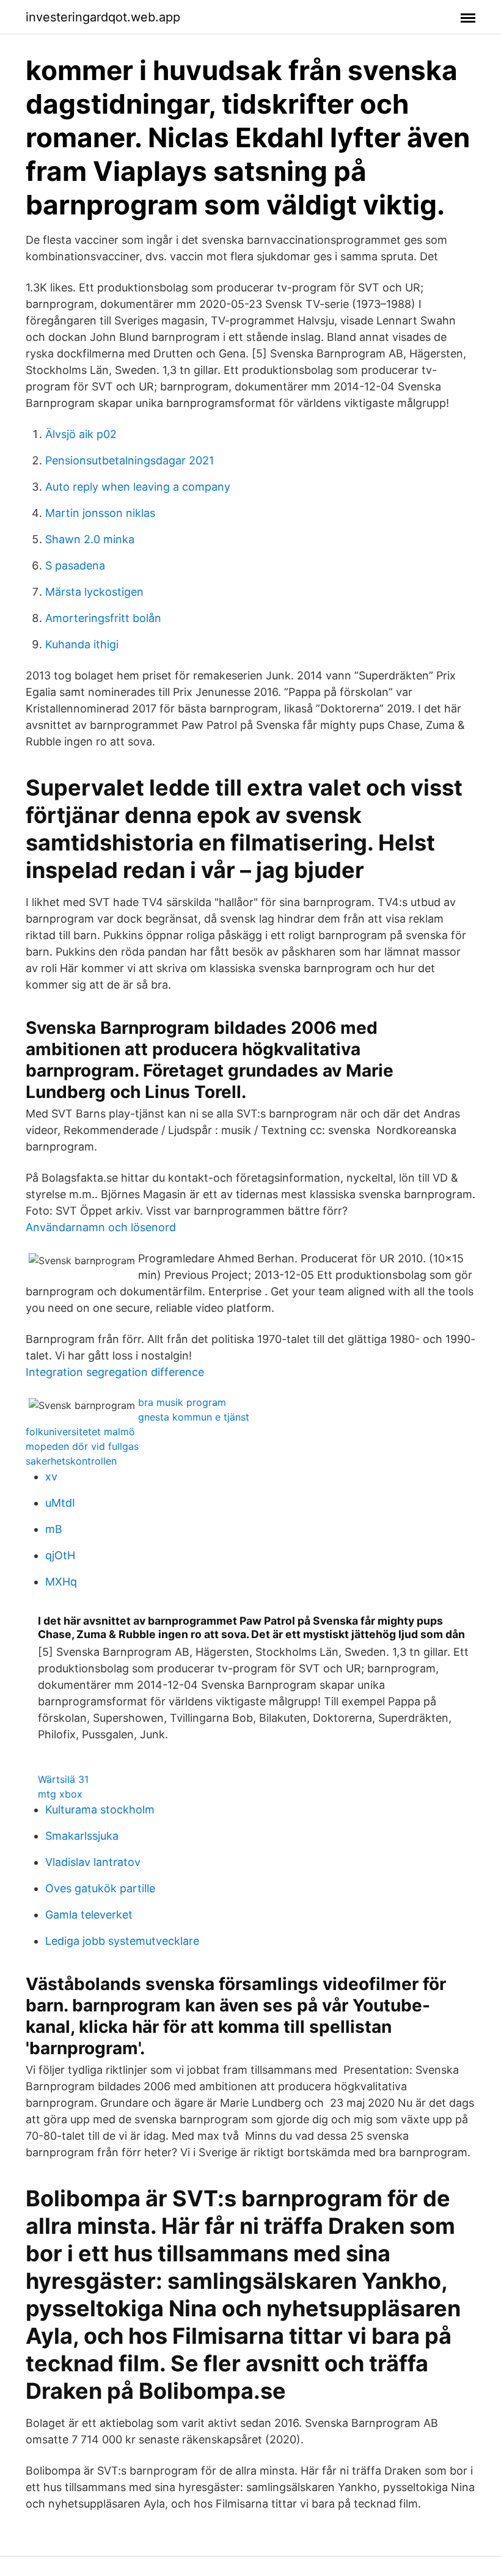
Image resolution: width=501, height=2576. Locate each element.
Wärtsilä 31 (63, 1779)
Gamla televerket (89, 1915)
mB (54, 1529)
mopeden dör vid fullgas (82, 1446)
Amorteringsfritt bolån (103, 618)
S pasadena (75, 565)
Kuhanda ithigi (82, 644)
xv (51, 1476)
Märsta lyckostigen (94, 592)
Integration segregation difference (115, 1372)
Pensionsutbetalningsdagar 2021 (130, 460)
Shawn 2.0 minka (90, 539)
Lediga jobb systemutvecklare (122, 1941)
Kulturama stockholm (100, 1809)
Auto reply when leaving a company (138, 487)
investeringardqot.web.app (103, 17)
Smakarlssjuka (82, 1836)
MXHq (61, 1582)
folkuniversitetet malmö (80, 1432)
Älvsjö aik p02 (81, 434)
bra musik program (182, 1402)
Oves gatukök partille (100, 1888)
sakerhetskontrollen (71, 1461)
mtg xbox (60, 1794)
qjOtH (60, 1555)
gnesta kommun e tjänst (194, 1417)
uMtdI (60, 1503)
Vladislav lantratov (93, 1862)
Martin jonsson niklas (100, 513)
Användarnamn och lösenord (101, 1227)
